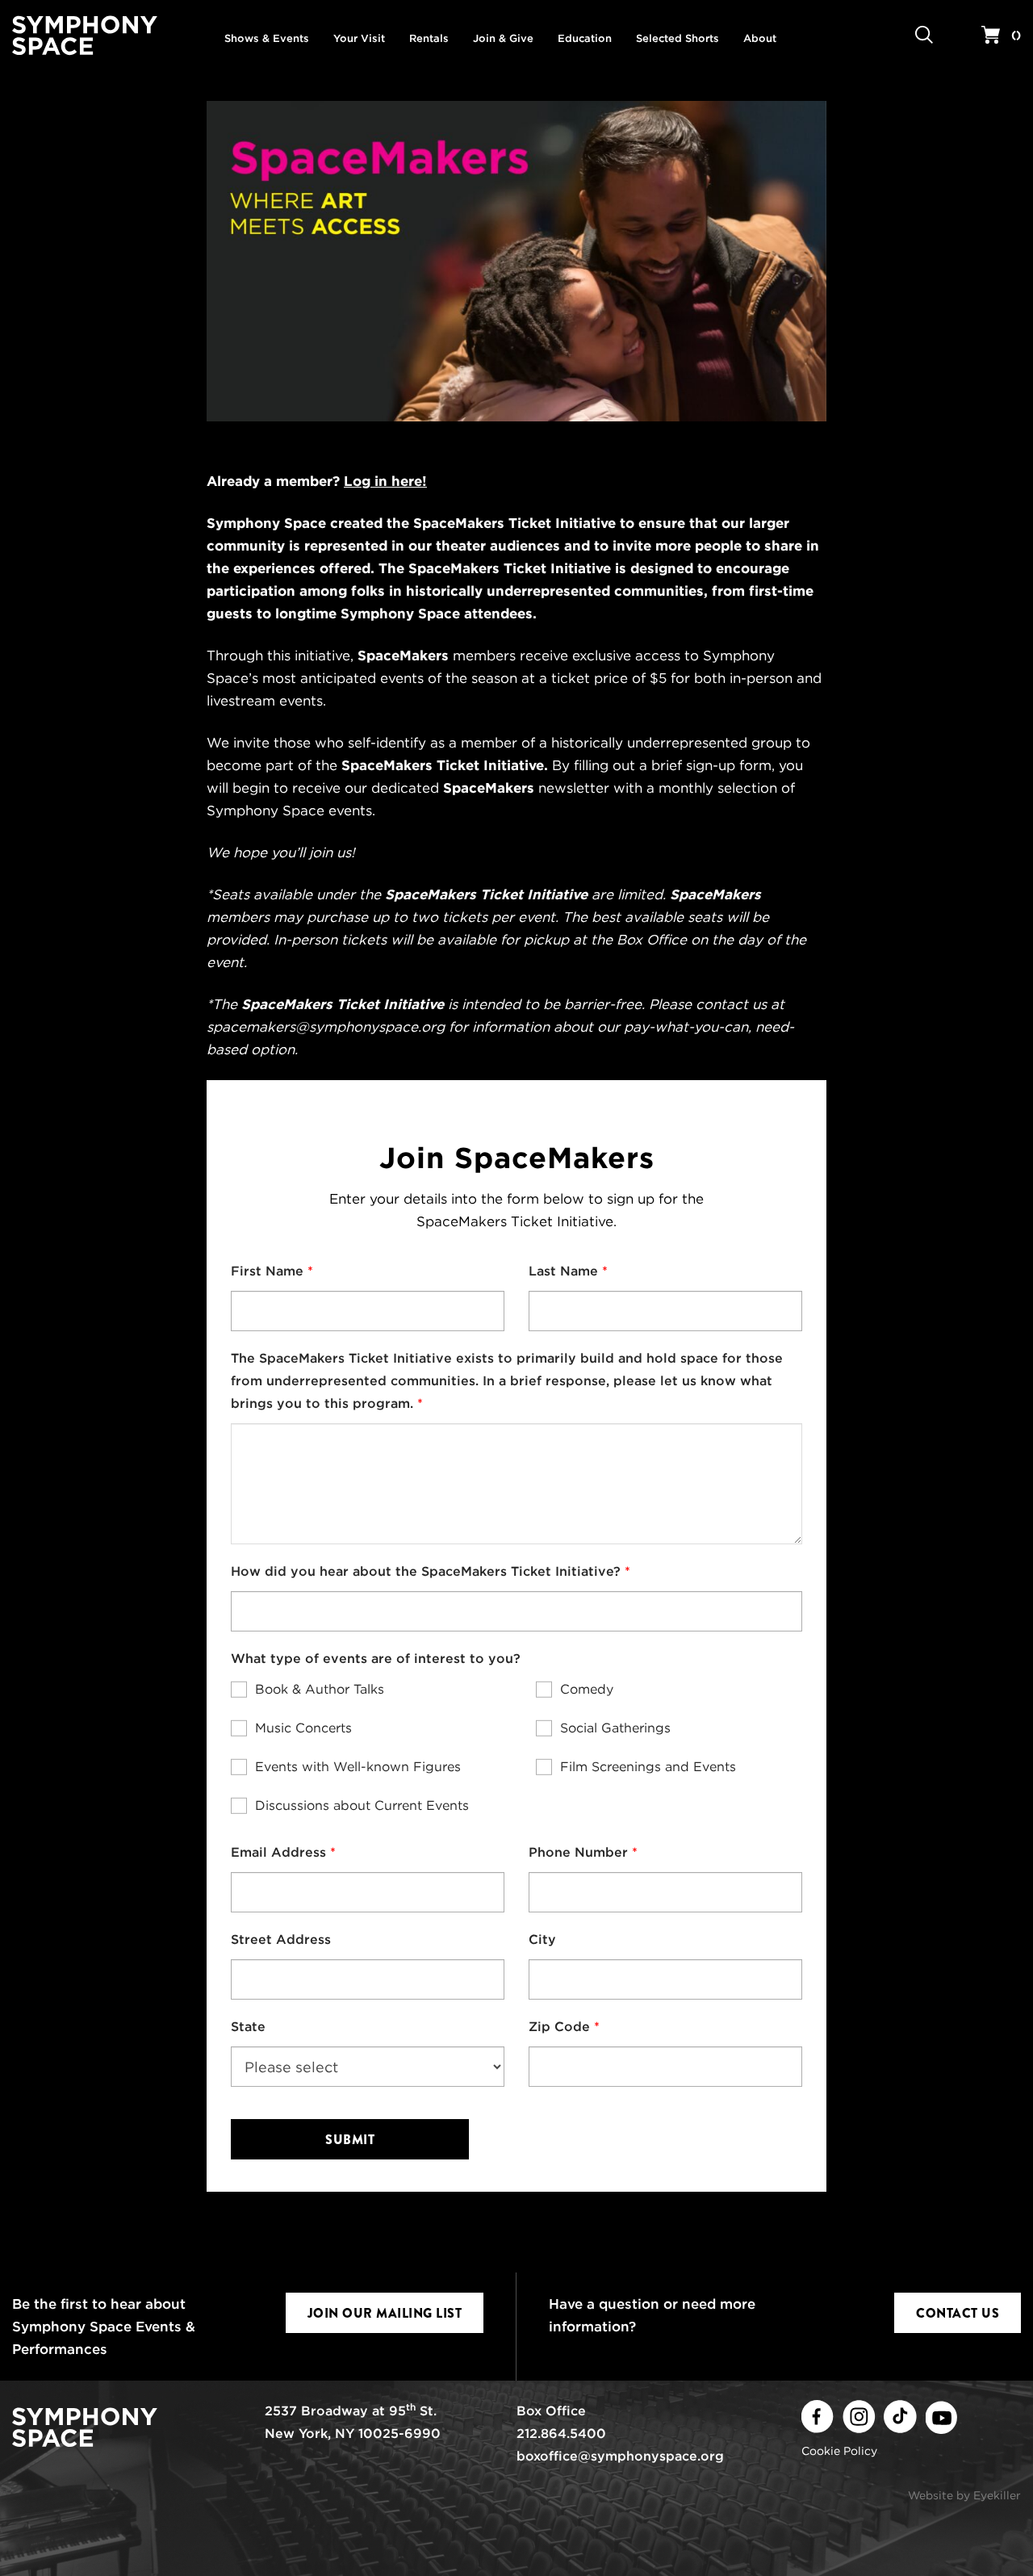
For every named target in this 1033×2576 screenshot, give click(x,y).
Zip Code (559, 2027)
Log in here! (385, 481)
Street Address (281, 1939)
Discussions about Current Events (362, 1805)
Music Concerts (303, 1728)
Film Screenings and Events (648, 1767)
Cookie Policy (839, 2451)
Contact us (958, 2313)
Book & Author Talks (320, 1689)
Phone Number (578, 1852)
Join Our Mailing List (385, 2313)
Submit (350, 2140)
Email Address (278, 1852)
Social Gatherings (615, 1728)
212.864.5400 (561, 2434)
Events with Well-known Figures (358, 1767)
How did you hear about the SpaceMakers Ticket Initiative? (426, 1571)
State (248, 2027)
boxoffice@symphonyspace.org (620, 2456)
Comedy (587, 1689)
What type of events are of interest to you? (376, 1659)
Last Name (563, 1271)
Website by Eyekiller (964, 2495)
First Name (267, 1271)
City (542, 1939)
